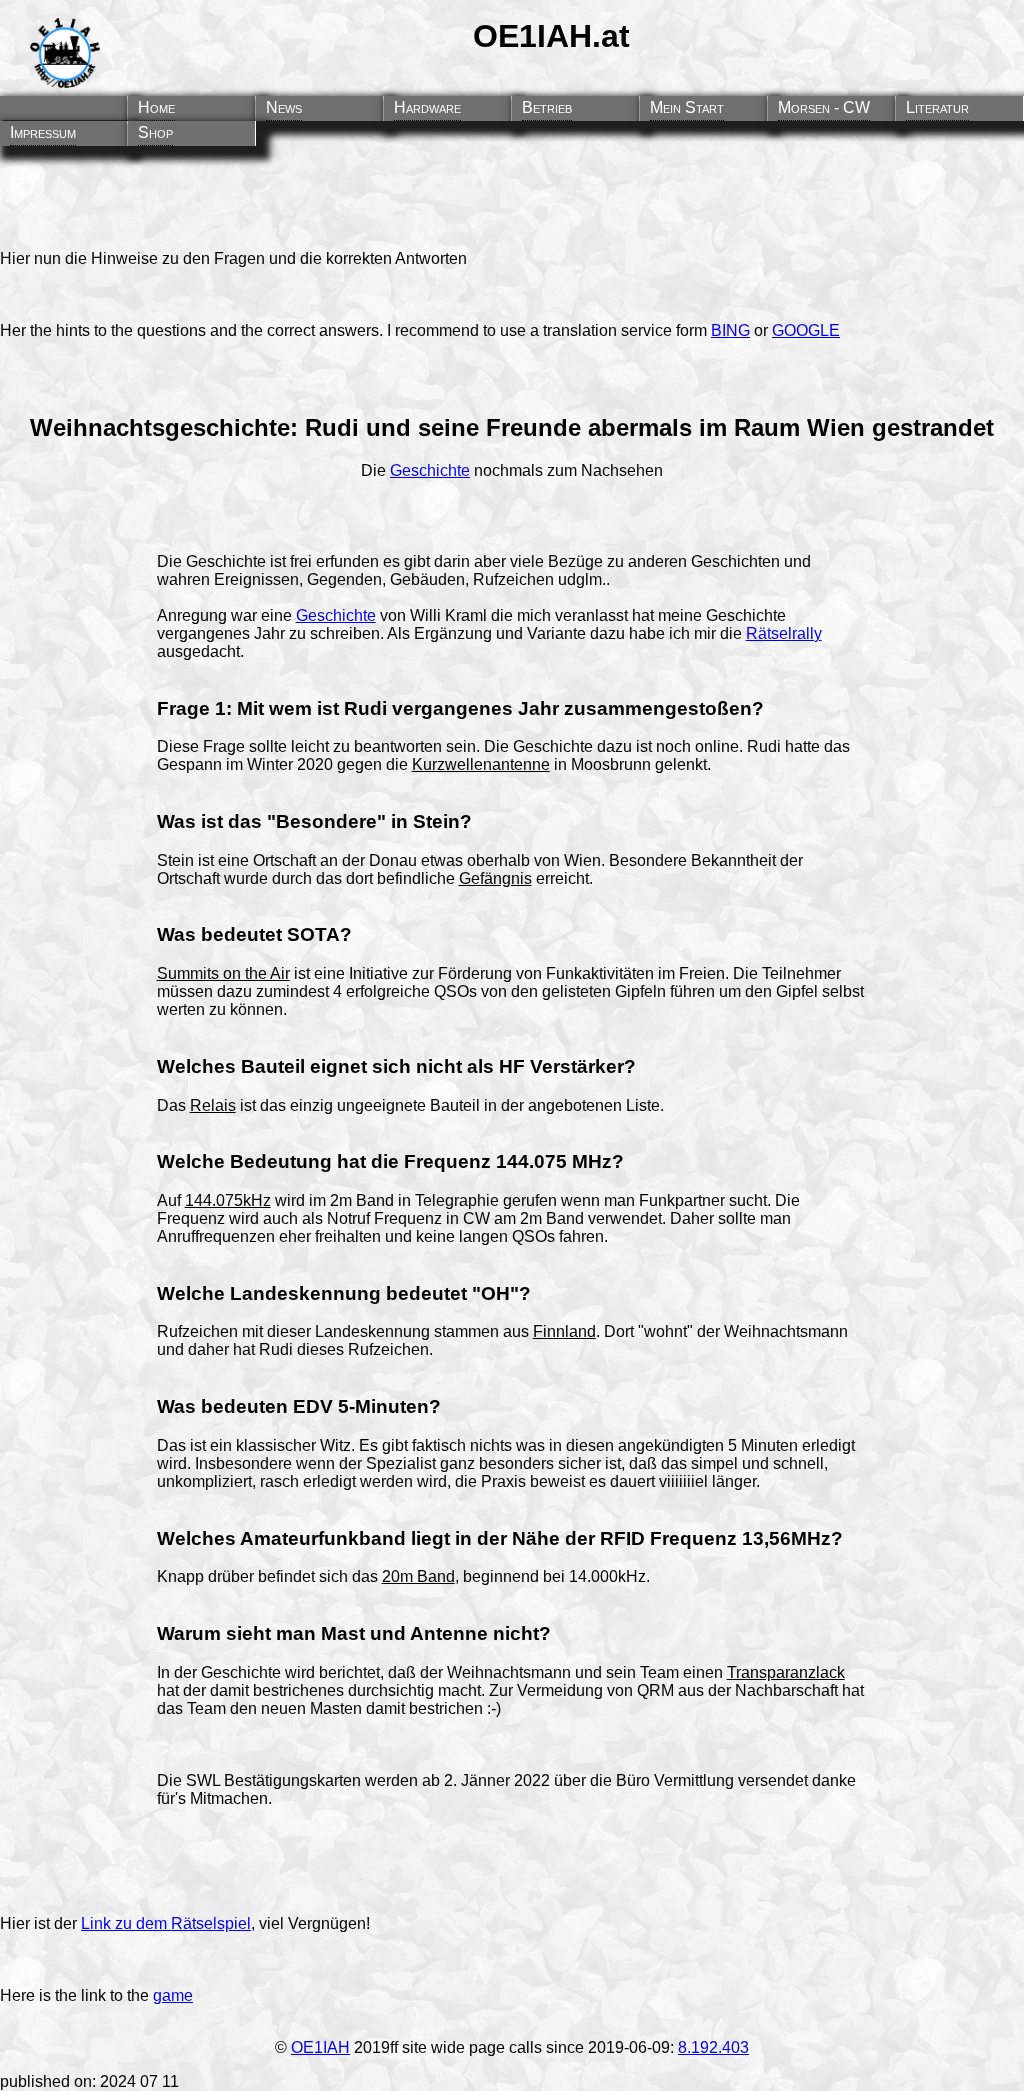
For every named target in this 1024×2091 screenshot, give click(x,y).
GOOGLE (806, 330)
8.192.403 (713, 2047)
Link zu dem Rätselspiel (166, 1923)
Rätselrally (784, 633)
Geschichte (430, 470)
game (173, 1995)
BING (730, 330)
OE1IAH (320, 2047)
